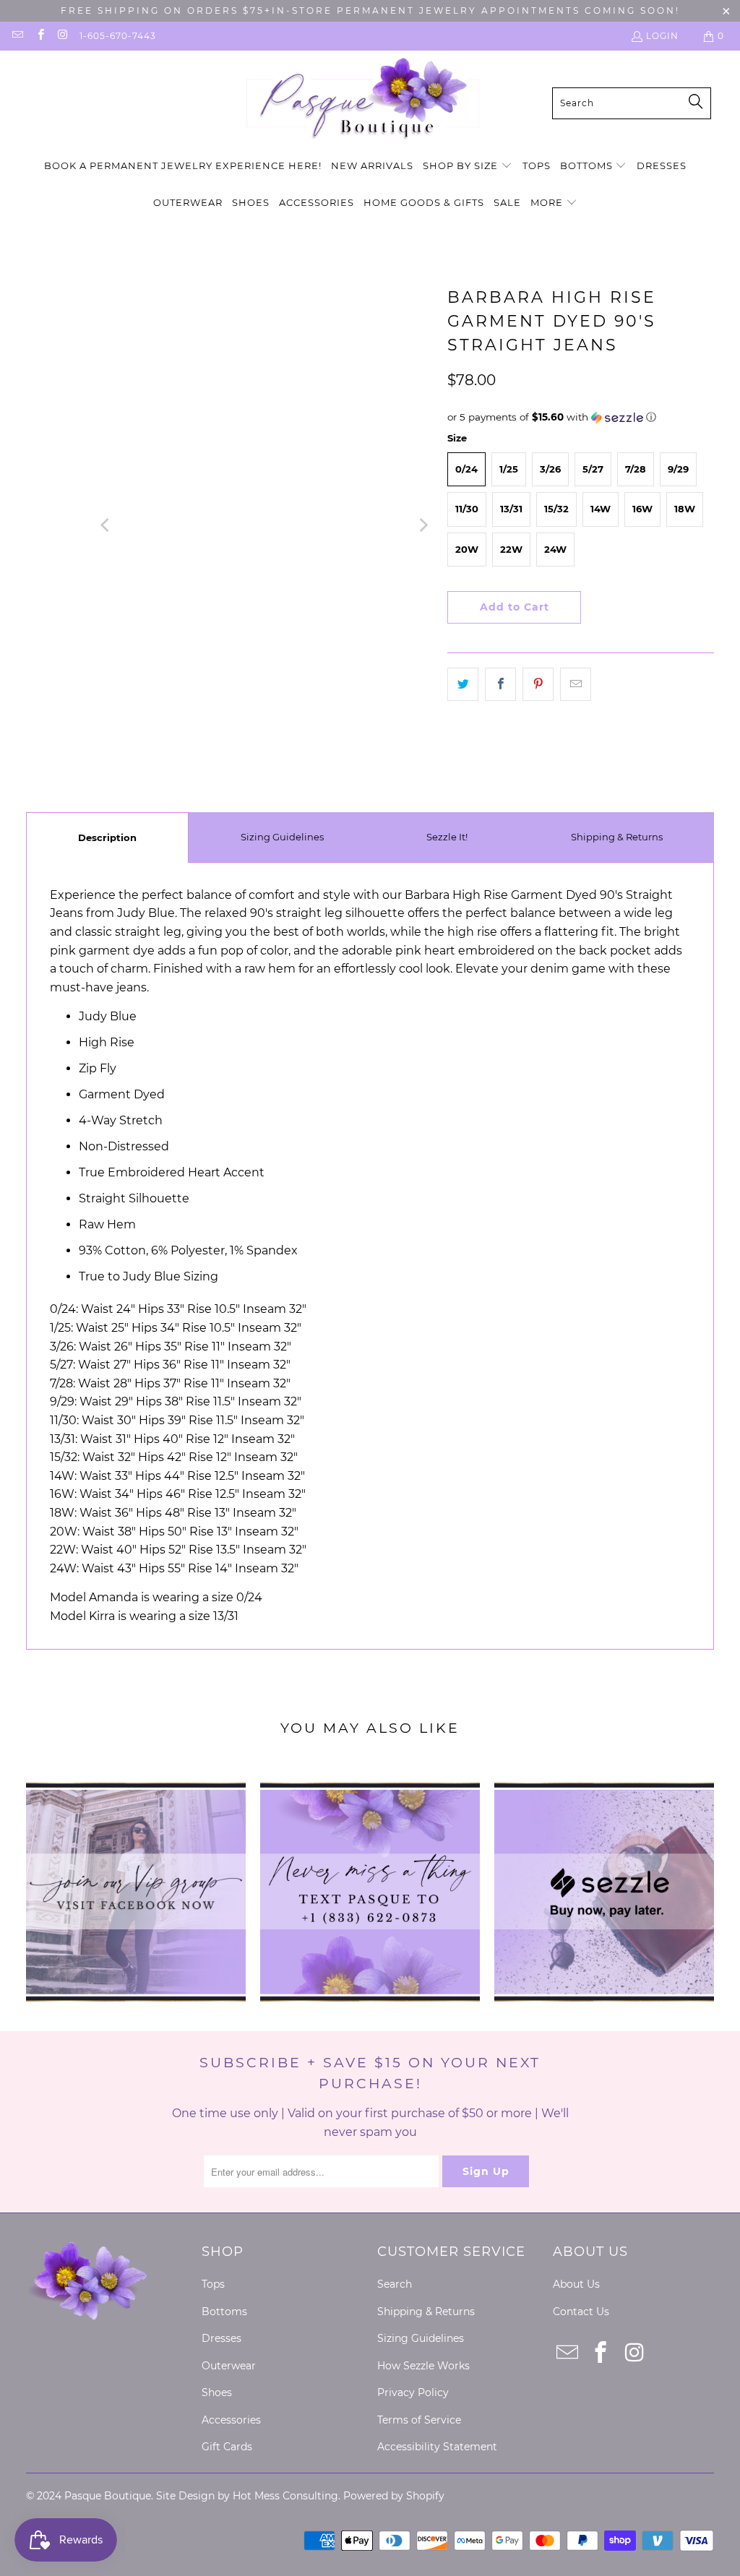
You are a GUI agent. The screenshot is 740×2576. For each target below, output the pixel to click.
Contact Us (581, 2312)
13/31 (511, 509)
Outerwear (229, 2366)
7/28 (636, 469)
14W (601, 509)
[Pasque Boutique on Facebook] (39, 36)
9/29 (678, 469)
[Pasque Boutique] (362, 103)
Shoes (217, 2392)
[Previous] (106, 525)
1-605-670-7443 (118, 36)
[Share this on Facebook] (500, 684)
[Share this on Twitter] (463, 684)
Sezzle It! (447, 837)
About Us (576, 2284)
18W (685, 509)
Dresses (221, 2338)
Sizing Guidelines (282, 837)
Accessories (231, 2420)
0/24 (466, 469)
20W (467, 549)
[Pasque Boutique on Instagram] (63, 36)
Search (395, 2284)
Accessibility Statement (437, 2447)
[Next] (422, 525)
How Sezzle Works (423, 2366)
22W (511, 549)
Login (662, 36)
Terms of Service (419, 2420)
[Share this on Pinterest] (538, 684)
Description (107, 837)
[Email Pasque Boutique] (17, 36)
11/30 (467, 509)
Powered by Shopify (394, 2496)
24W (555, 549)
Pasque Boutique (108, 2496)
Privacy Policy (413, 2392)
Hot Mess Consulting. (287, 2496)
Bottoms (224, 2312)
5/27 (593, 469)
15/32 (556, 509)
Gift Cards (227, 2447)
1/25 (509, 469)
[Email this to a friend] (576, 684)
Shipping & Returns (617, 837)
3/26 (550, 469)
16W (642, 509)
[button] (468, 167)
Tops (213, 2284)
